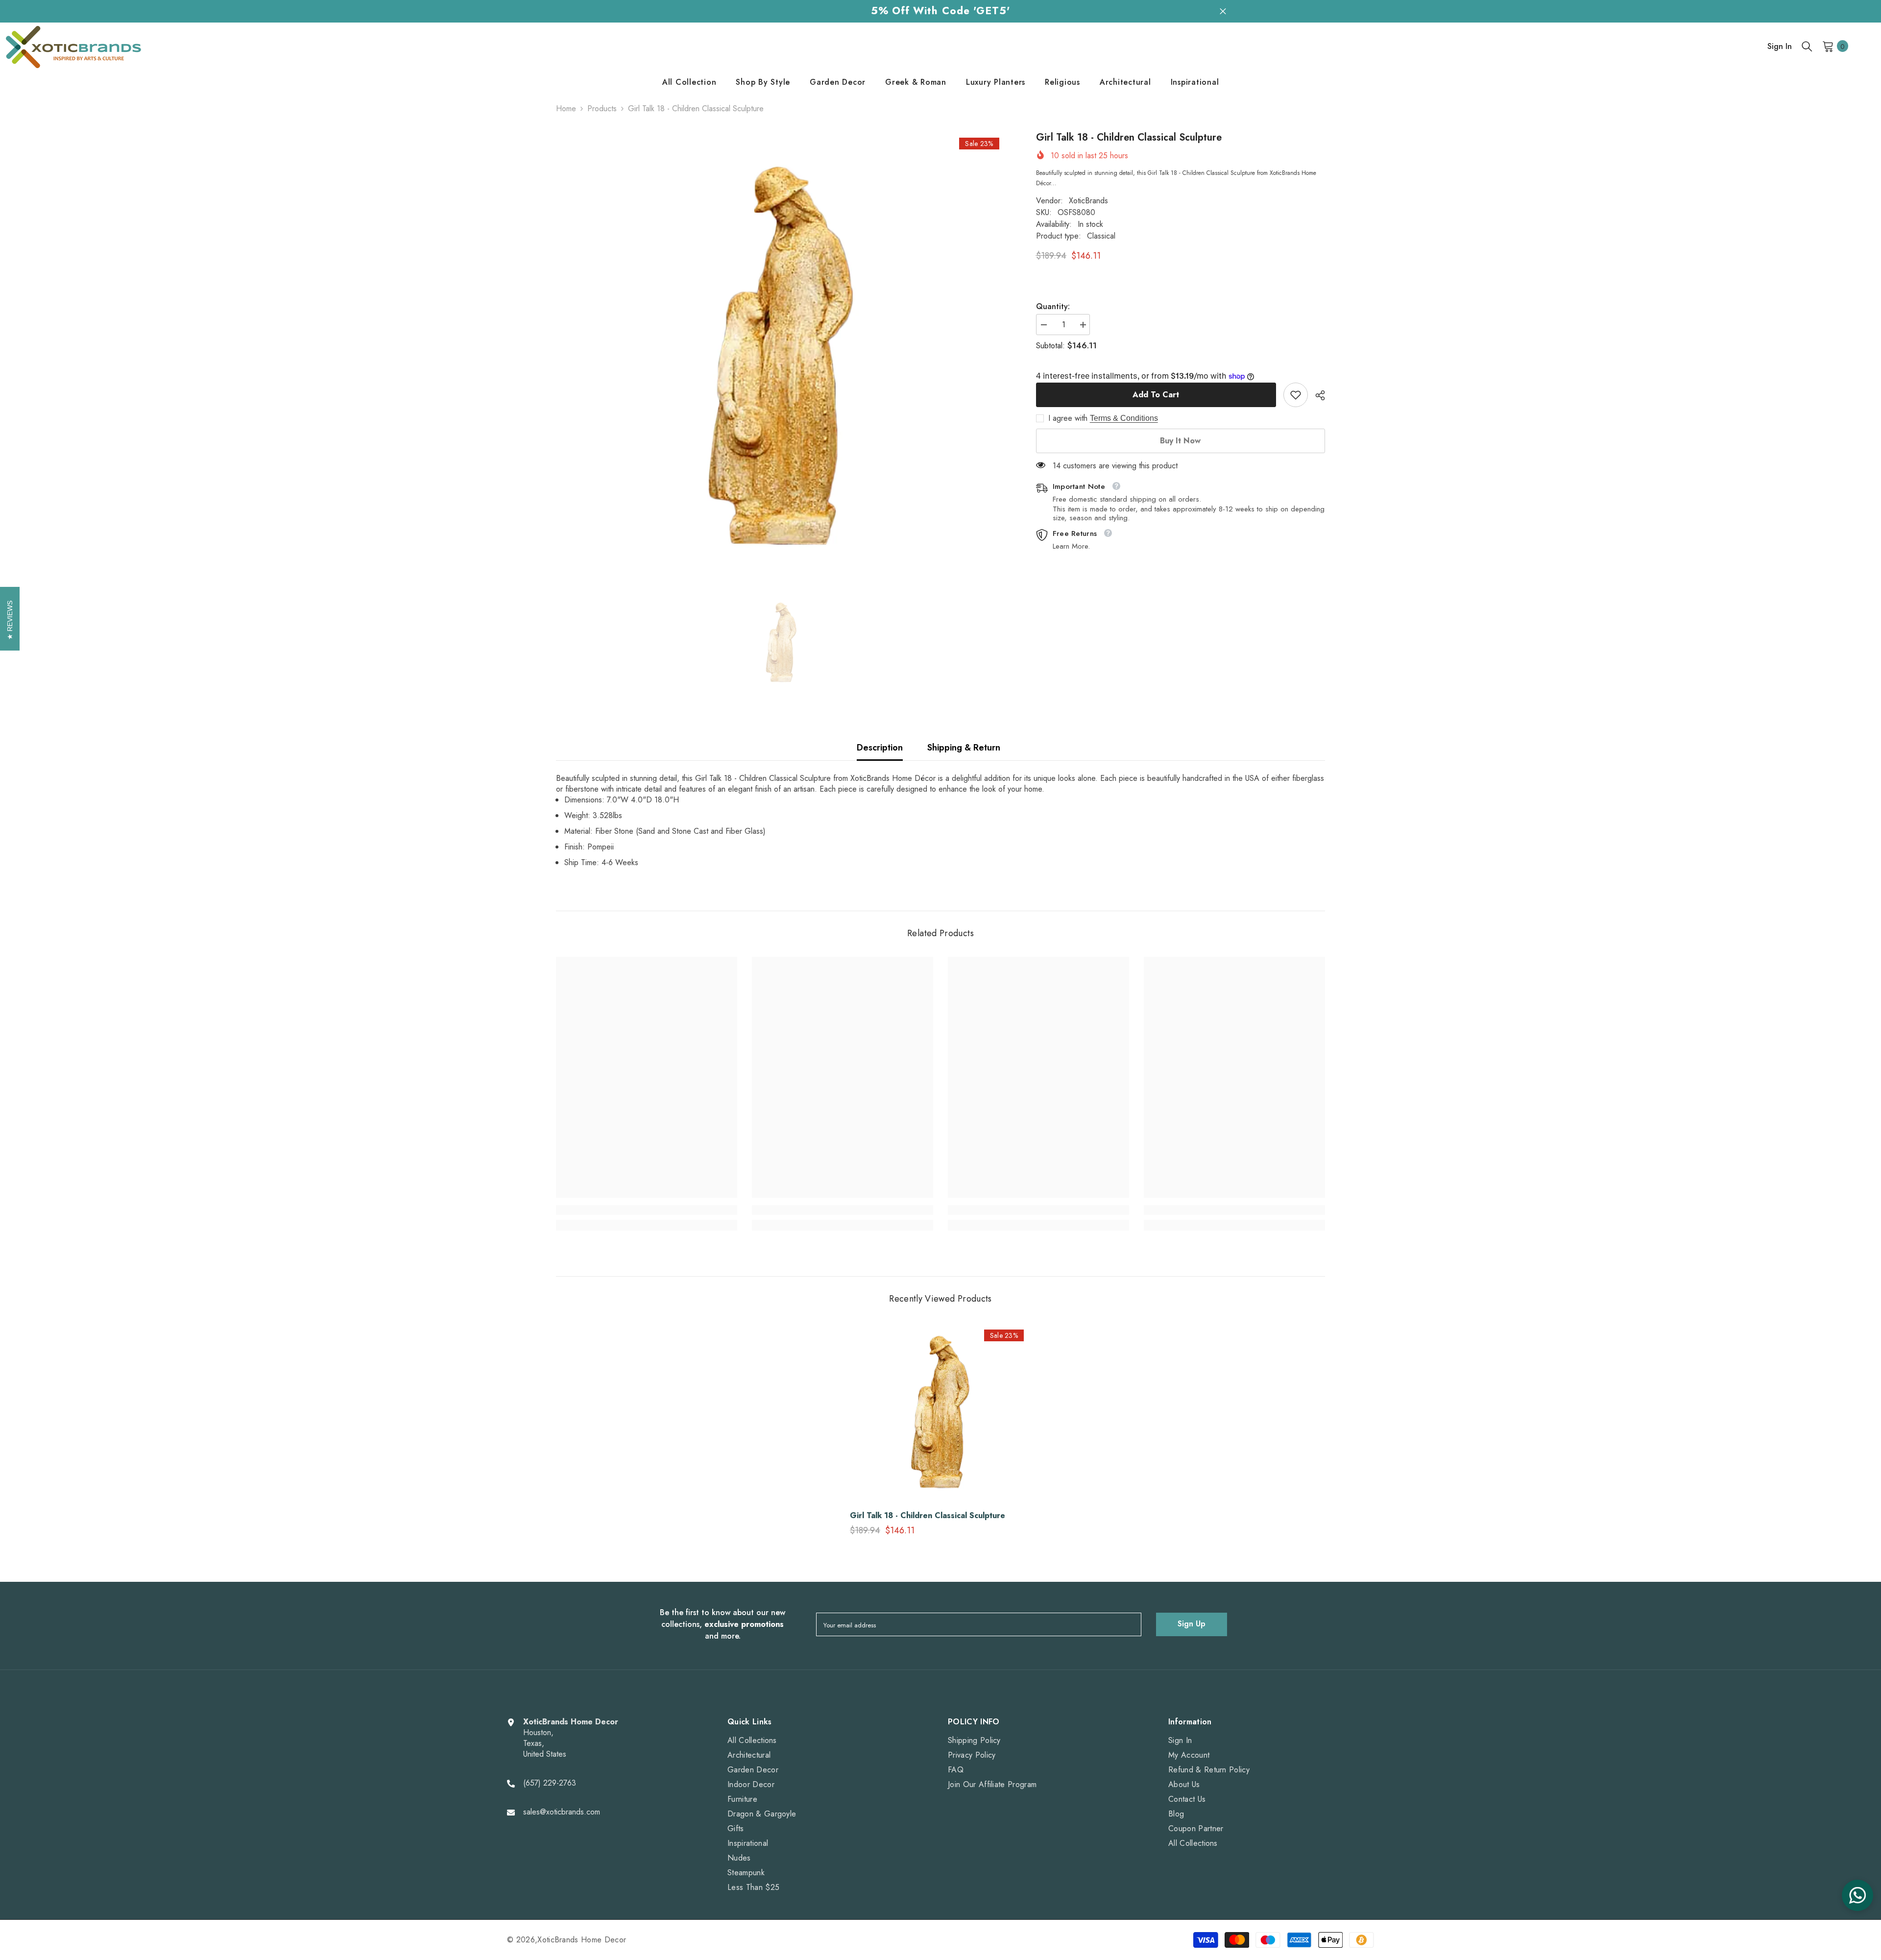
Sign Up (1192, 1624)
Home (566, 109)
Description (880, 748)
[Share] (1316, 395)
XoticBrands (1088, 201)
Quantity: (1053, 307)
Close (1223, 11)
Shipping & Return (964, 748)
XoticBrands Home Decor (582, 1940)
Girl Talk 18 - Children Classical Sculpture (928, 1516)
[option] (781, 358)
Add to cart (1156, 395)
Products (602, 109)
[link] (1296, 395)
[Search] (1807, 46)
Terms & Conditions (1124, 418)
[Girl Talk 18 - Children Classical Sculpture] (940, 1413)
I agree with (1068, 418)
